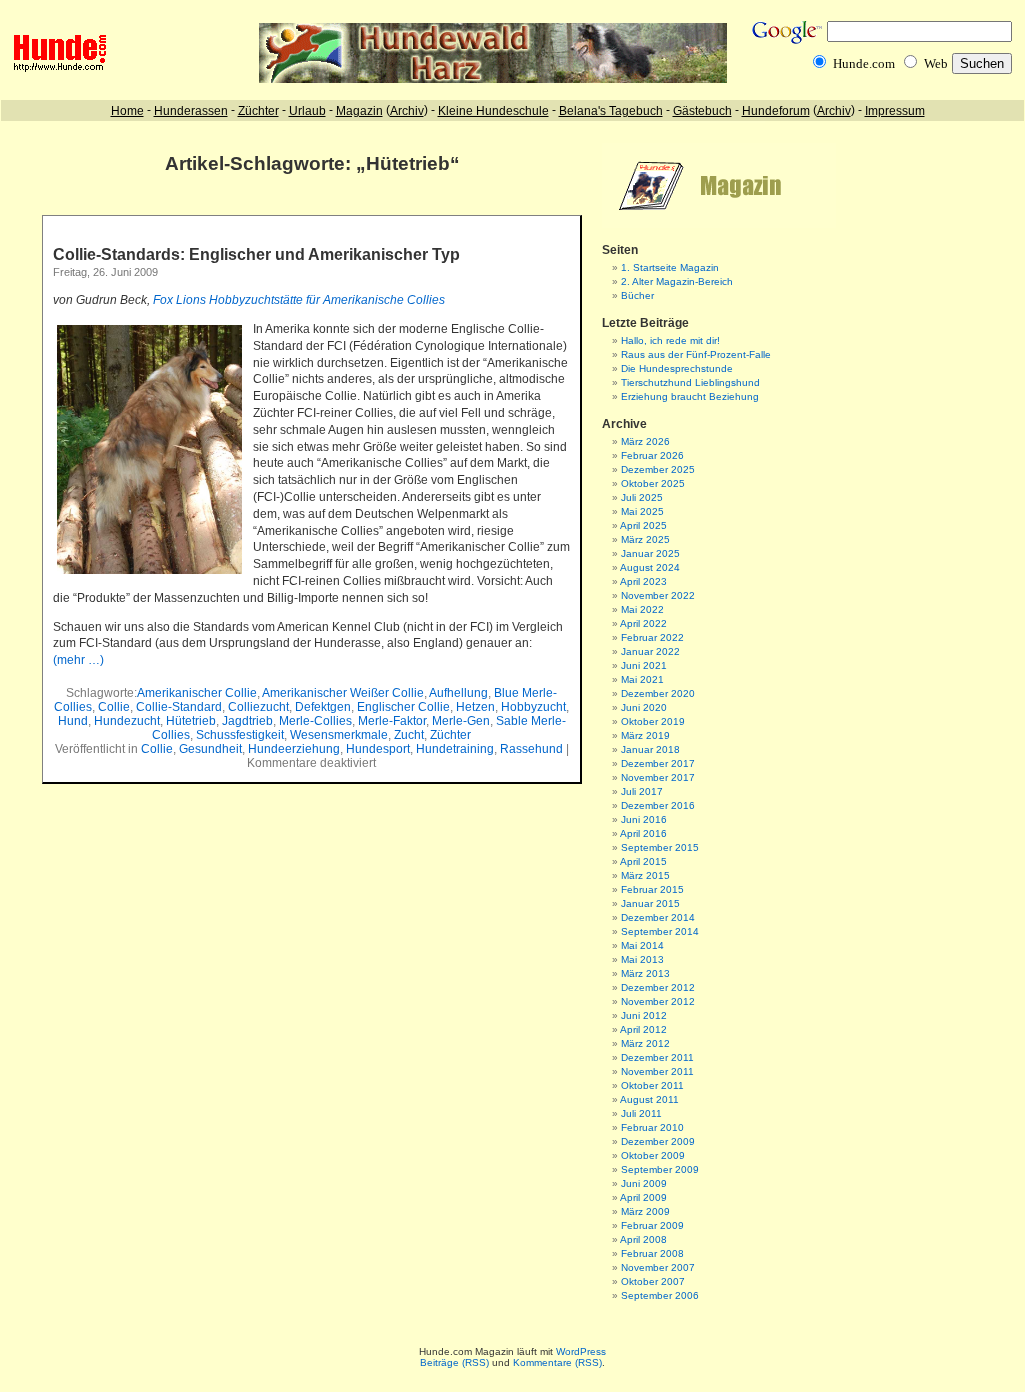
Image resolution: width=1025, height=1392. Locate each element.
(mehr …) (78, 660)
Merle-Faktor (392, 721)
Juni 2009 (644, 1183)
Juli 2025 (642, 497)
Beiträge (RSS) (454, 1362)
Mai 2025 (642, 511)
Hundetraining (455, 749)
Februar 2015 (652, 889)
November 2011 (657, 1071)
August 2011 (649, 1099)
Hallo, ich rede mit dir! (670, 340)
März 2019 (645, 735)
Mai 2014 (642, 945)
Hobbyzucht (533, 707)
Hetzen (475, 707)
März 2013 (645, 973)
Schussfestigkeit (240, 735)
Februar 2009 (652, 1225)
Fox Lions (181, 300)
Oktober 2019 (653, 721)
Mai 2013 (642, 959)
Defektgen (323, 707)
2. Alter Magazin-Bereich (677, 281)
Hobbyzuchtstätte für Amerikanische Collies (327, 300)
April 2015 (643, 861)
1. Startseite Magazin (670, 267)
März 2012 (645, 1043)
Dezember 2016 (658, 805)
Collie (114, 707)
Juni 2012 (644, 1015)
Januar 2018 (650, 749)
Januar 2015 (650, 903)
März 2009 (645, 1211)
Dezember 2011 (657, 1057)
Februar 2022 (652, 637)
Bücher (637, 295)
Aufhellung (458, 693)
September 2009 (660, 1169)
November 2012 (658, 1001)
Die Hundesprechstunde (677, 368)
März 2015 (645, 875)
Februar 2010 (652, 1127)
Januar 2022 (650, 651)
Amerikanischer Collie (197, 693)
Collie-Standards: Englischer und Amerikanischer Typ (256, 254)
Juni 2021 (644, 665)
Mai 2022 (642, 609)
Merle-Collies (315, 721)
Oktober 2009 (653, 1155)
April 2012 (643, 1029)
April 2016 (643, 833)
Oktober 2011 (652, 1085)
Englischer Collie (403, 707)
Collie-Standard (179, 707)
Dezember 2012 (658, 987)
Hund (73, 721)
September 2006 (660, 1295)
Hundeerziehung (294, 749)
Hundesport (378, 749)
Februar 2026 (652, 455)
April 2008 (643, 1239)
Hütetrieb (191, 721)
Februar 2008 (652, 1253)
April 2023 (643, 581)
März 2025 (645, 539)
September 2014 (660, 931)
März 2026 (645, 441)
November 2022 (658, 595)
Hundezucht (127, 721)
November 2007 (658, 1267)
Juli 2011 (641, 1113)
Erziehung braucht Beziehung (690, 396)
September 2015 (660, 847)
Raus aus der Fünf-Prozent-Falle (696, 354)
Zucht (409, 735)
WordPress (581, 1351)
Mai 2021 (642, 679)
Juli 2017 (642, 791)
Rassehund (531, 749)
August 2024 (650, 567)
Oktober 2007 (653, 1281)
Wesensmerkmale (339, 735)
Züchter (450, 735)
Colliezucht (258, 707)
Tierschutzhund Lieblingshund (690, 382)
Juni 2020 (644, 707)
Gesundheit (210, 749)
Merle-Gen (461, 721)
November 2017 (658, 777)
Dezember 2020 (658, 693)
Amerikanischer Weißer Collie (343, 693)
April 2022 (643, 623)
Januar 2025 (650, 553)
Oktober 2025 (653, 483)
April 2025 (643, 525)
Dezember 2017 (658, 763)
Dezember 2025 (658, 469)
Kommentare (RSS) (557, 1362)
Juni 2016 (644, 819)
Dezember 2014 (658, 917)
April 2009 (643, 1197)
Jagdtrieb (247, 721)
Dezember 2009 (658, 1141)
